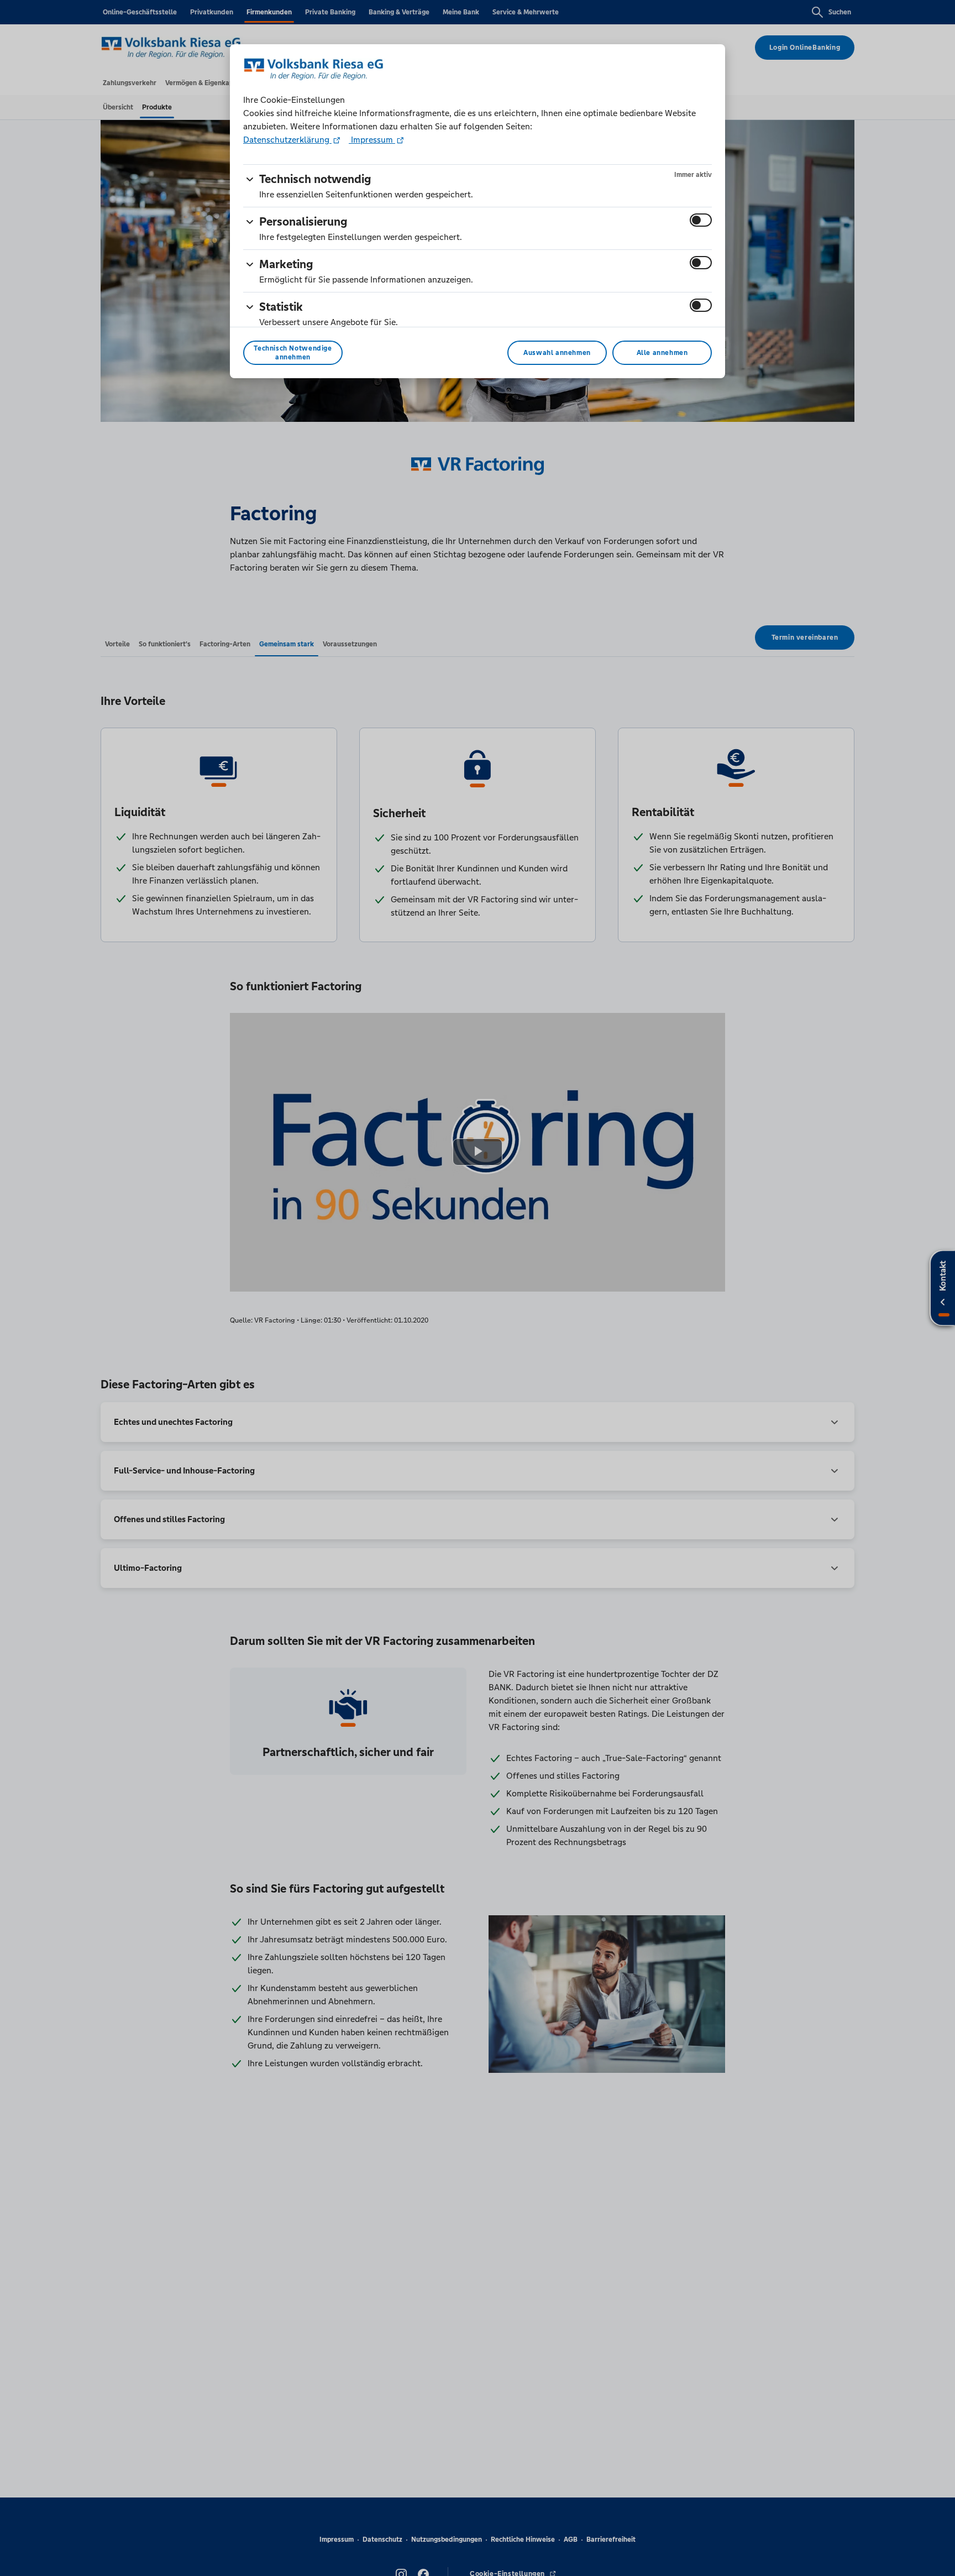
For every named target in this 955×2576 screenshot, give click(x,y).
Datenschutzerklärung (287, 140)
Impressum (372, 140)
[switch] (701, 220)
